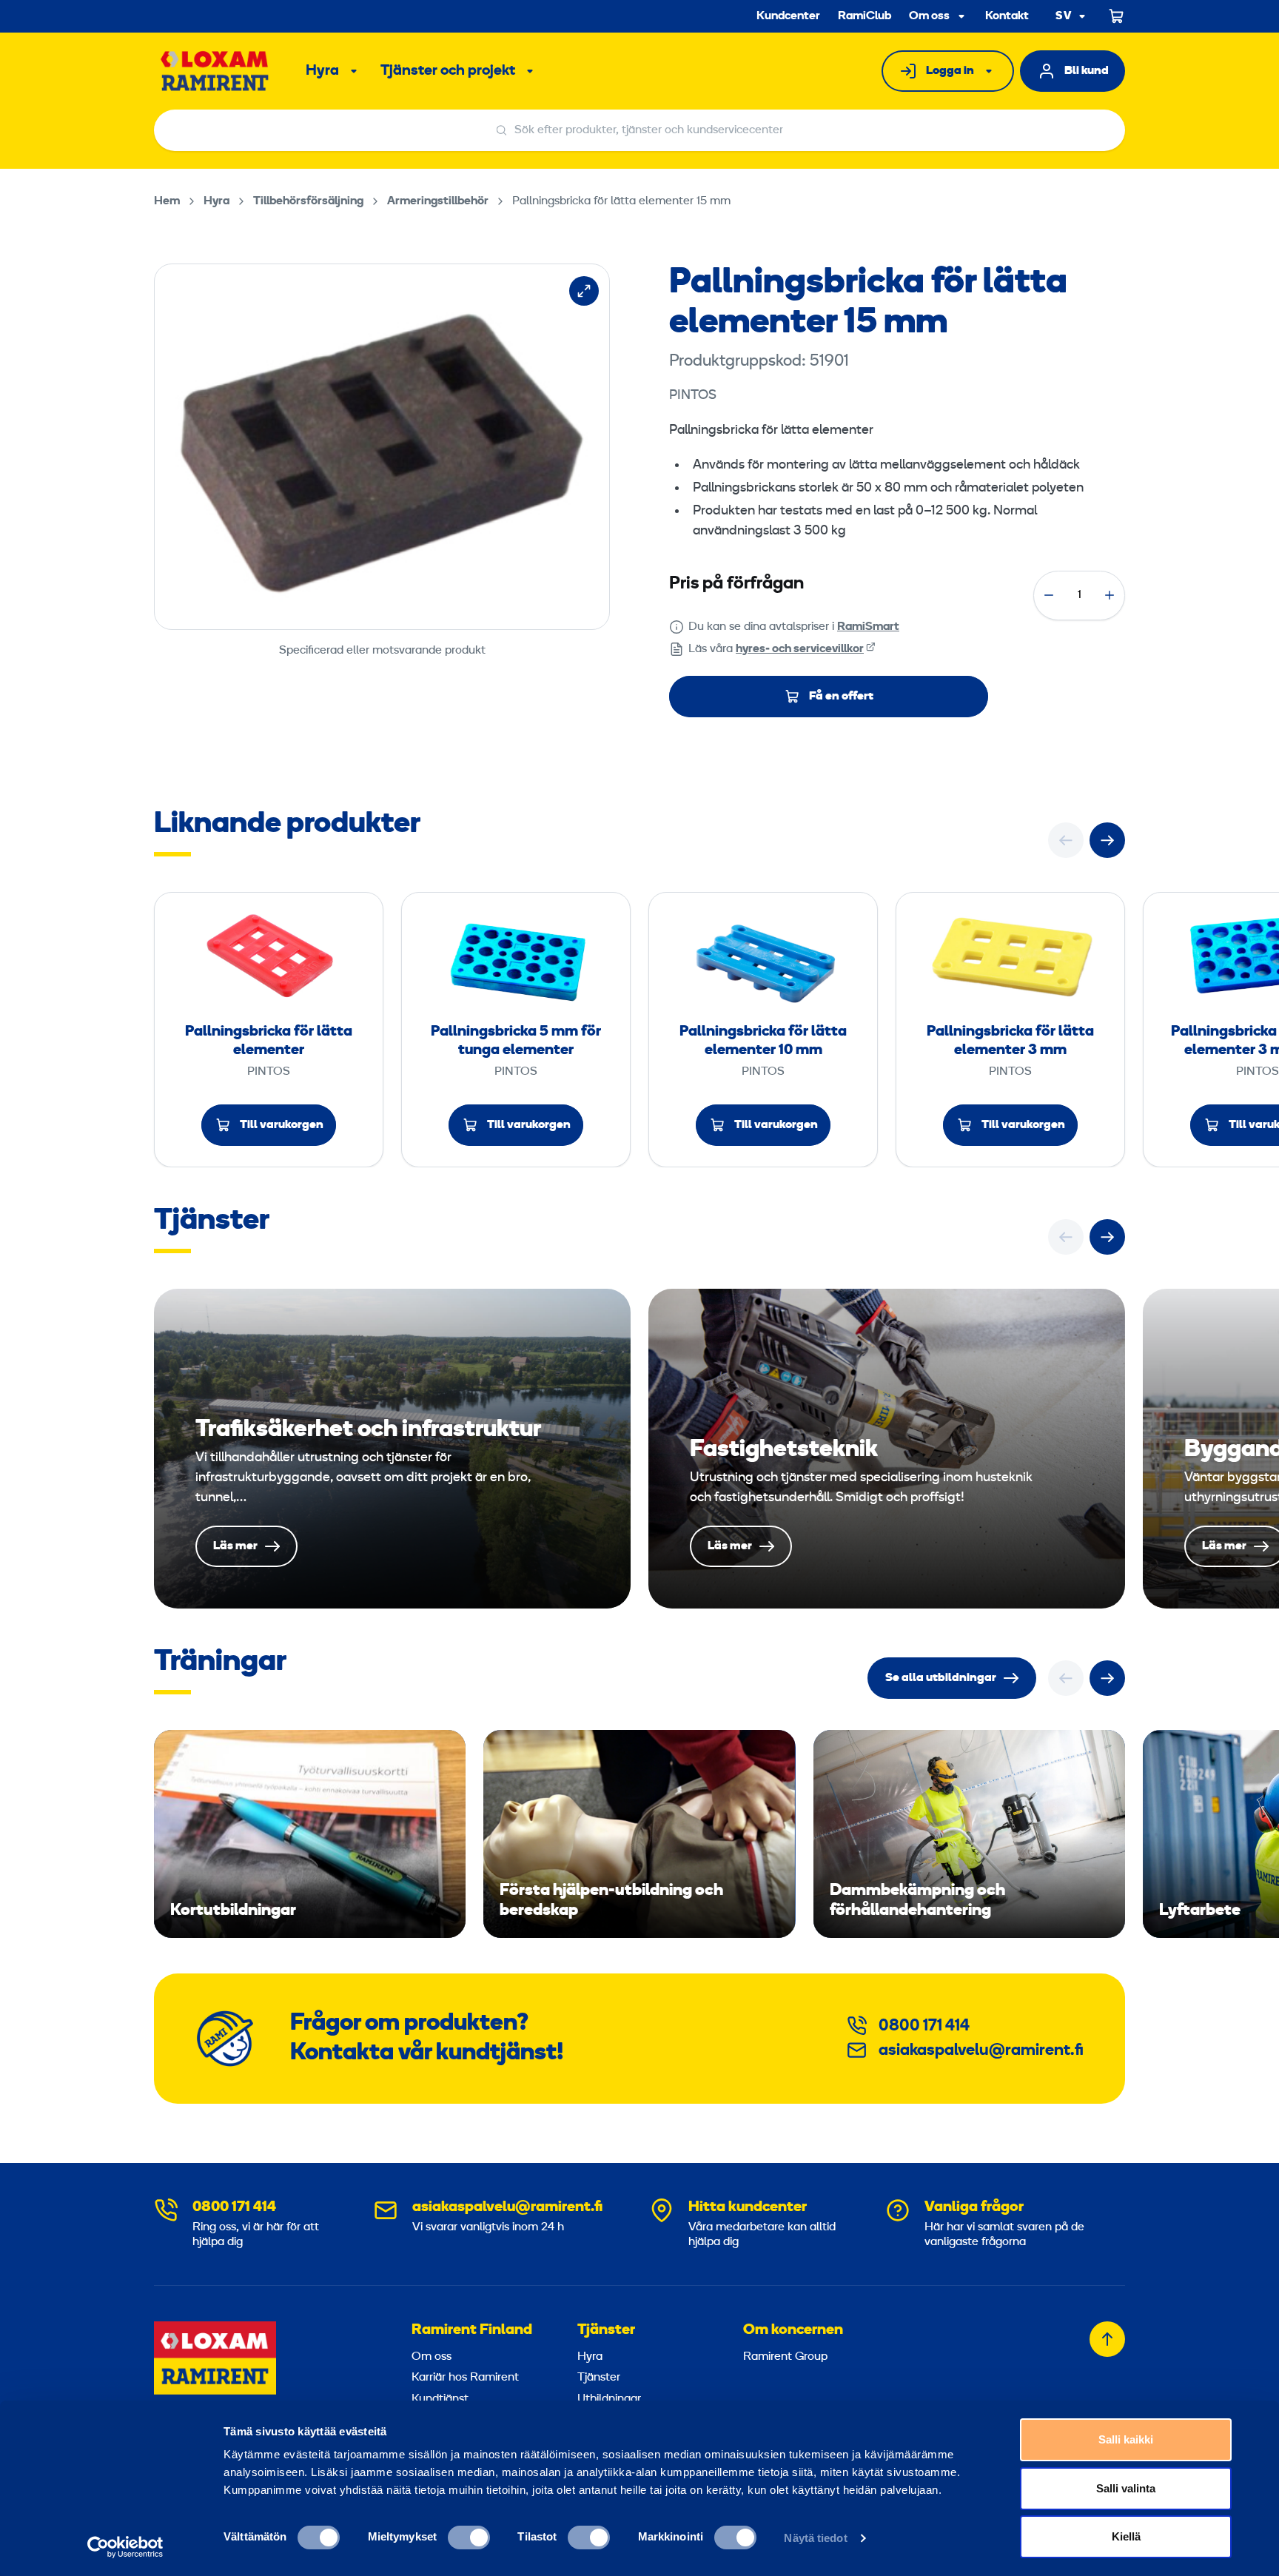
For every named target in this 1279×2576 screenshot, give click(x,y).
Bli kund (1087, 71)
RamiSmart (868, 627)
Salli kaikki (1126, 2439)
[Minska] (1049, 595)
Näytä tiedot (815, 2538)
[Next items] (1107, 840)
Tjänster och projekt (448, 71)
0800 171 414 (924, 2026)
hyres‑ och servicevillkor (800, 649)
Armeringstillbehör (438, 201)
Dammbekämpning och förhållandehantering (969, 1834)
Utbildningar (609, 2399)
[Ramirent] (215, 71)
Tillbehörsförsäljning (308, 201)
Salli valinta (1126, 2488)
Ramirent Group (785, 2357)
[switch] (469, 2538)
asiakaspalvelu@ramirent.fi (981, 2051)
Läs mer (392, 1449)
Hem (167, 201)
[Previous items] (1066, 840)
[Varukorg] (1117, 16)
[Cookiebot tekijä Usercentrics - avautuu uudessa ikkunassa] (125, 2547)
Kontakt (1007, 16)
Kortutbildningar (310, 1834)
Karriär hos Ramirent (465, 2378)
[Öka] (1110, 595)
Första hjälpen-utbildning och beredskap (639, 1834)
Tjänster (606, 2330)
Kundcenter (788, 16)
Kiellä (1126, 2536)
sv (1064, 17)
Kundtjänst (440, 2399)
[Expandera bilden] (584, 291)
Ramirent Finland (472, 2330)
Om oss (929, 16)
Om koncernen (793, 2330)
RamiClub (865, 16)
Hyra (322, 71)
